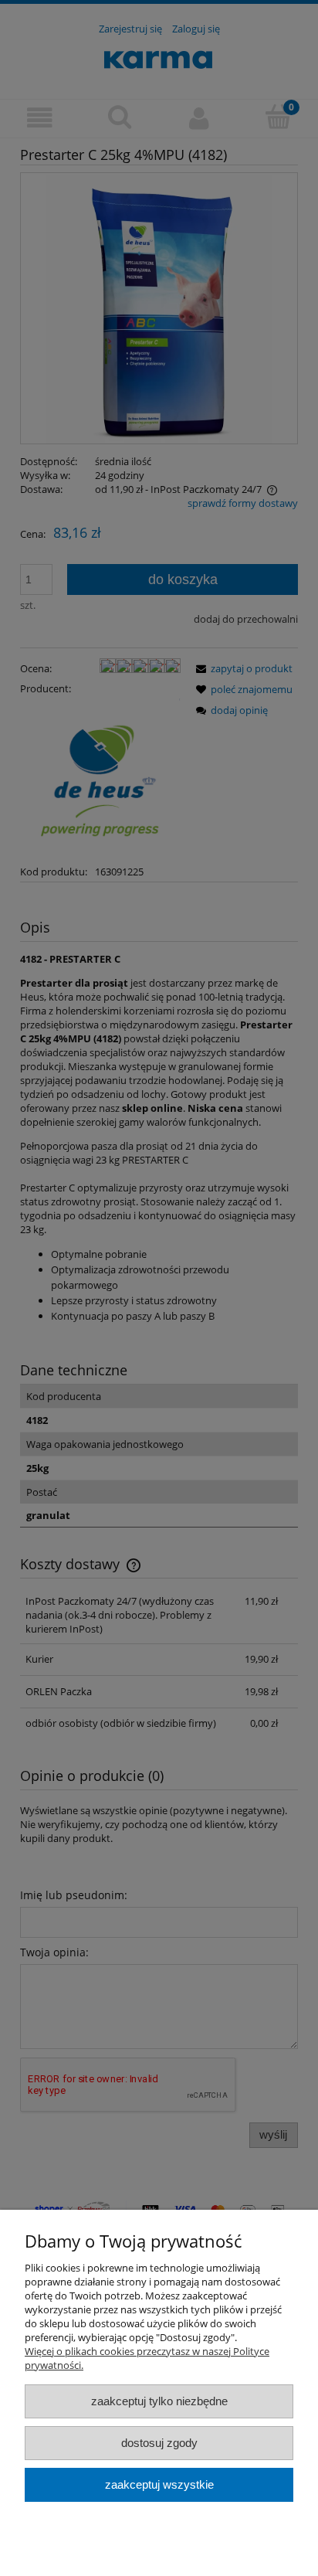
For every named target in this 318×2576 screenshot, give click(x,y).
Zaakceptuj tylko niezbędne (159, 2401)
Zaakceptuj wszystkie (159, 2484)
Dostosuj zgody (159, 2443)
